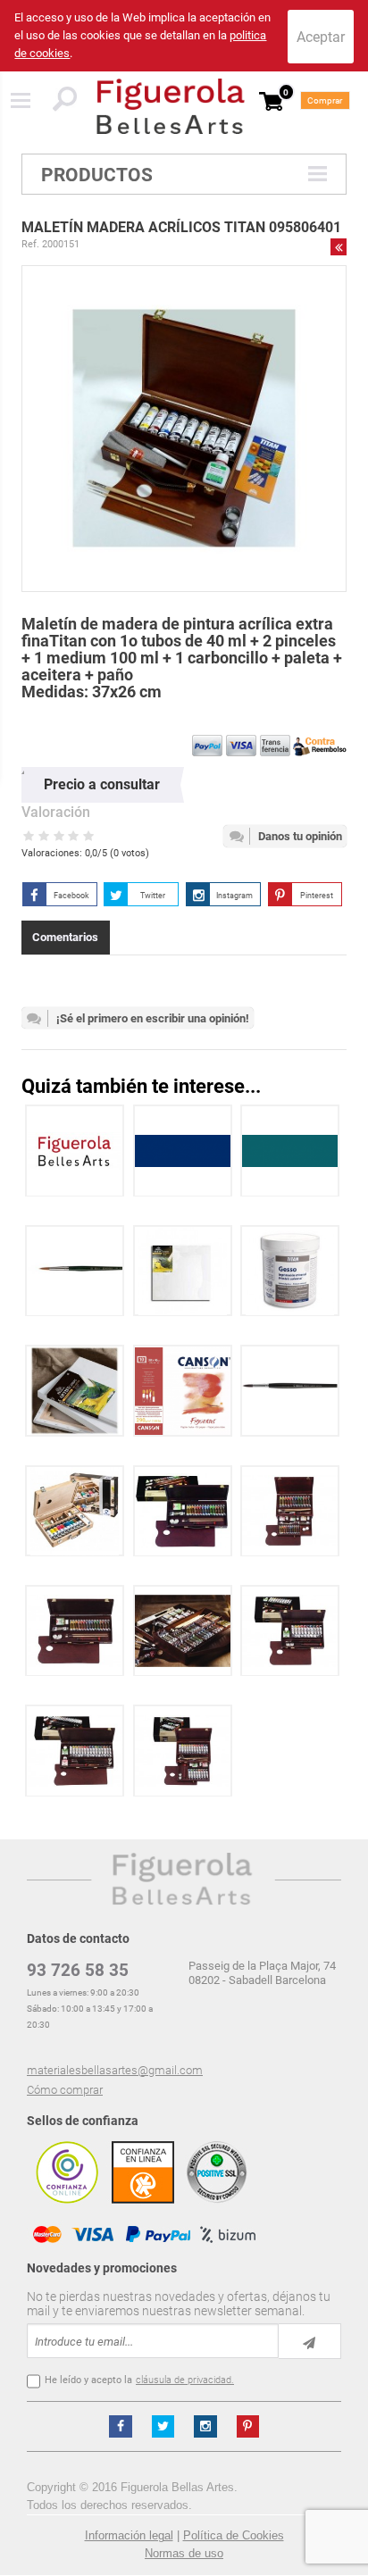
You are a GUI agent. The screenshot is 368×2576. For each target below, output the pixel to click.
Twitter (153, 896)
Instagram (234, 896)
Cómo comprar (65, 2090)
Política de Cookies (234, 2535)
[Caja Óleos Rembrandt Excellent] (183, 1631)
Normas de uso (184, 2553)
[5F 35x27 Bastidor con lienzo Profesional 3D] (75, 1391)
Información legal (129, 2535)
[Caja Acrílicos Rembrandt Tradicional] (290, 1631)
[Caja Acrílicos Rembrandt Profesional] (75, 1751)
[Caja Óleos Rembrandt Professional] (75, 1631)
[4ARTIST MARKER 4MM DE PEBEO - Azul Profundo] (183, 1150)
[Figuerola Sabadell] (171, 106)
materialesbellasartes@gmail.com (115, 2070)
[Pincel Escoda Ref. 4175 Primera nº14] (290, 1391)
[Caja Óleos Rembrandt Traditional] (183, 1511)
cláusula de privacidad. (185, 2380)
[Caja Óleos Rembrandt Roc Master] (290, 1511)
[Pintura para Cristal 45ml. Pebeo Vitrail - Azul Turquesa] (290, 1150)
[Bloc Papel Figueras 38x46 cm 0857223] (183, 1391)
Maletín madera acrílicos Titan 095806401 (181, 227)
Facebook (71, 896)
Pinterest (317, 896)
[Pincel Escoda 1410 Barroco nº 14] (75, 1271)
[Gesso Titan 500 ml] (290, 1271)
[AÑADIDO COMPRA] (75, 1150)
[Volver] (339, 246)
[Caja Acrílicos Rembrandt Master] (183, 1751)
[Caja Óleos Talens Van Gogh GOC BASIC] (75, 1511)
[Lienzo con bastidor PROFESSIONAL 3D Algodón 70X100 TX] (183, 1271)
